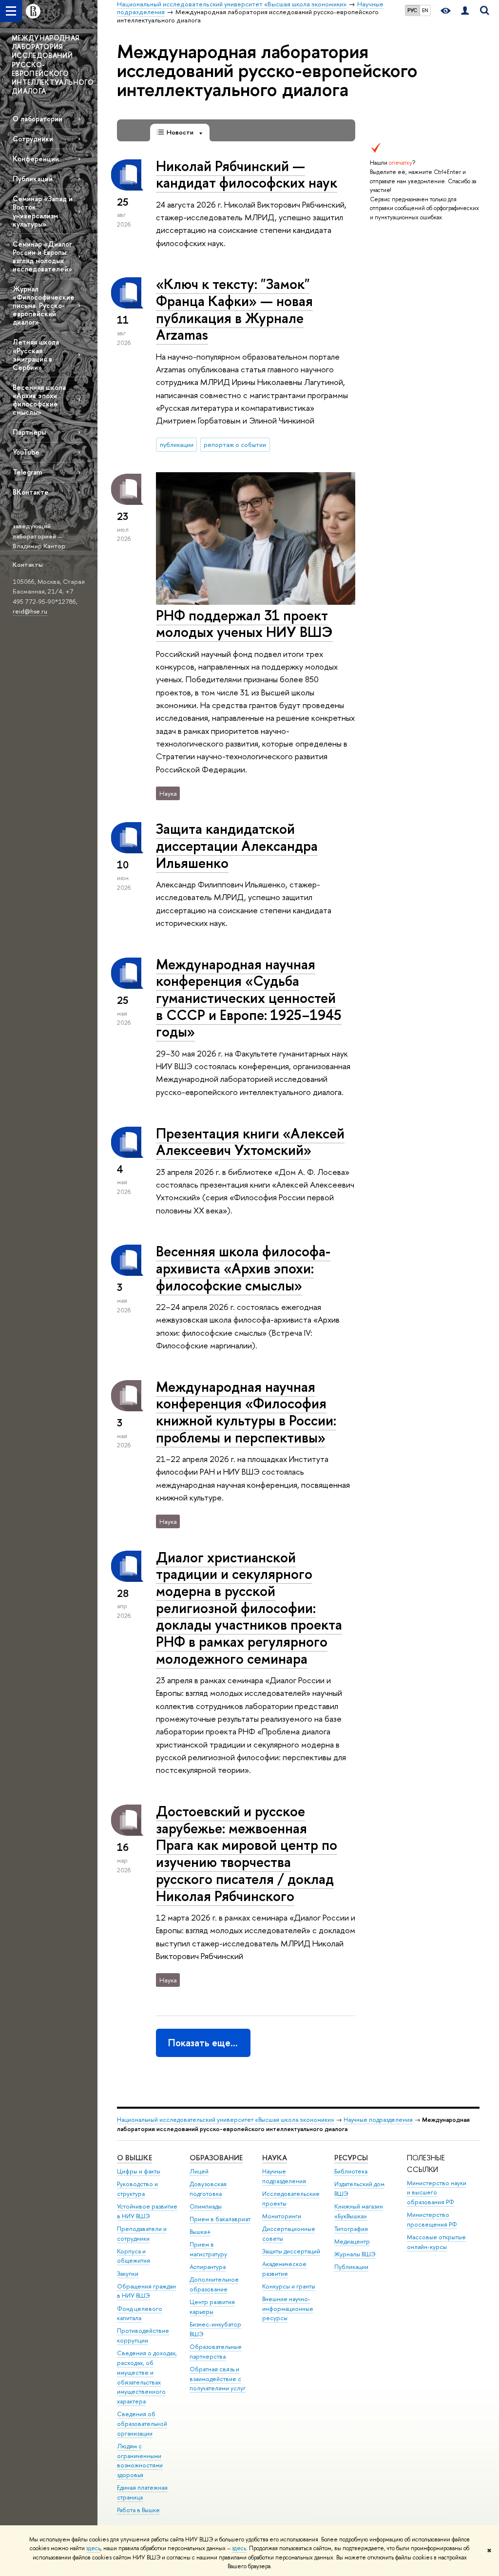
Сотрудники (33, 139)
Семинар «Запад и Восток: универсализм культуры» (43, 211)
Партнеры (29, 432)
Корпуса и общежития (134, 2256)
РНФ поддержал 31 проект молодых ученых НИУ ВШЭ (244, 624)
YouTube (26, 452)
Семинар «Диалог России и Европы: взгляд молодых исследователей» (42, 256)
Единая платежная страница (142, 2492)
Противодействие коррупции (143, 2336)
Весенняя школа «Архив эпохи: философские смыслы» (39, 400)
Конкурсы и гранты (289, 2286)
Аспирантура (208, 2267)
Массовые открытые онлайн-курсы (436, 2242)
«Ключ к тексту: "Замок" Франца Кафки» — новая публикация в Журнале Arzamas (234, 309)
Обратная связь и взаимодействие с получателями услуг (218, 2379)
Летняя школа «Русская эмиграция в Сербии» (36, 354)
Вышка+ (200, 2232)
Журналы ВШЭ (355, 2254)
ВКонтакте (31, 492)
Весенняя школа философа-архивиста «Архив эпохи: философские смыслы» (243, 1268)
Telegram (27, 472)
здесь (93, 2548)
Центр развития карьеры (212, 2307)
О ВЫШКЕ (134, 2158)
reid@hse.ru (30, 611)
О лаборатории (38, 119)
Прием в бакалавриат (220, 2219)
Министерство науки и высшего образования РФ (437, 2193)
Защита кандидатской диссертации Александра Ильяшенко (237, 846)
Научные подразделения (378, 2120)
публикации (177, 444)
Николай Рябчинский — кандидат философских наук (247, 174)
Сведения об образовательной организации (142, 2424)
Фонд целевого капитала (140, 2314)
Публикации (33, 179)
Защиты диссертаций (291, 2251)
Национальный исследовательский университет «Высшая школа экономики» (226, 2120)
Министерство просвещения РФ (432, 2220)
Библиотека (351, 2171)
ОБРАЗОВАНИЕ (216, 2158)
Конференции (36, 159)
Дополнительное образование (214, 2284)
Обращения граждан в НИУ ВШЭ (146, 2291)
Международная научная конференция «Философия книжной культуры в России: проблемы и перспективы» (246, 1412)
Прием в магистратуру (208, 2249)
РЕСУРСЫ (351, 2158)
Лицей (199, 2171)
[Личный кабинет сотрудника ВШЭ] (465, 11)
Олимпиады (206, 2206)
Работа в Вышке (138, 2510)
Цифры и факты (139, 2171)
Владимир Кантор (39, 546)
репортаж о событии (235, 444)
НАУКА (275, 2158)
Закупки (128, 2274)
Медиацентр (352, 2241)
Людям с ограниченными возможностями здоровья (140, 2461)
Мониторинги (282, 2216)
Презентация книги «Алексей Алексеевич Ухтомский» (250, 1142)
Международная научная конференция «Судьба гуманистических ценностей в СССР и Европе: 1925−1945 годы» (249, 998)
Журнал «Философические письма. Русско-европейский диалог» (44, 306)
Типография (351, 2229)
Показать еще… (203, 2043)
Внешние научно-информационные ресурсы (288, 2309)
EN (425, 10)
